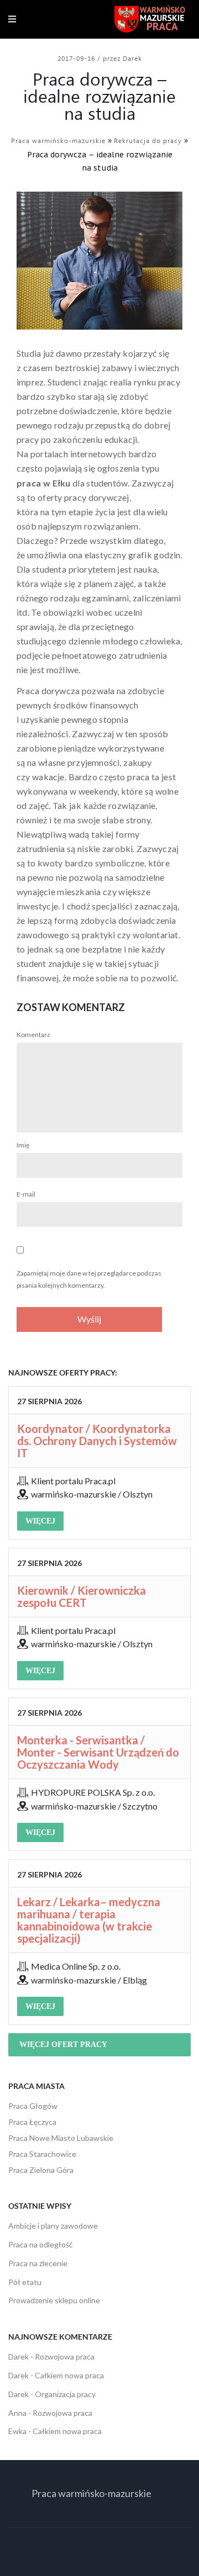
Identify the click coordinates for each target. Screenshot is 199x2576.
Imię (23, 1145)
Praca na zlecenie (38, 2263)
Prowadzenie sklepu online (54, 2300)
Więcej (40, 1521)
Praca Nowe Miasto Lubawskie (61, 2138)
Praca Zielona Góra (41, 2170)
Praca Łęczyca (32, 2122)
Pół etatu (25, 2282)
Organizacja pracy (65, 2394)
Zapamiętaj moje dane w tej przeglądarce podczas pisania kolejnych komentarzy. (89, 1279)
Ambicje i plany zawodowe (53, 2226)
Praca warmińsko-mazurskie (58, 140)
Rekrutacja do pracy (148, 140)
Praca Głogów (33, 2106)
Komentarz (33, 1035)
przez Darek (122, 58)
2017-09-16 (77, 58)
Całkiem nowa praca (69, 2375)
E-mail (26, 1194)
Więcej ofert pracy (63, 2045)
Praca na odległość (41, 2244)
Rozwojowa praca (65, 2357)
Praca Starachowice (42, 2154)
